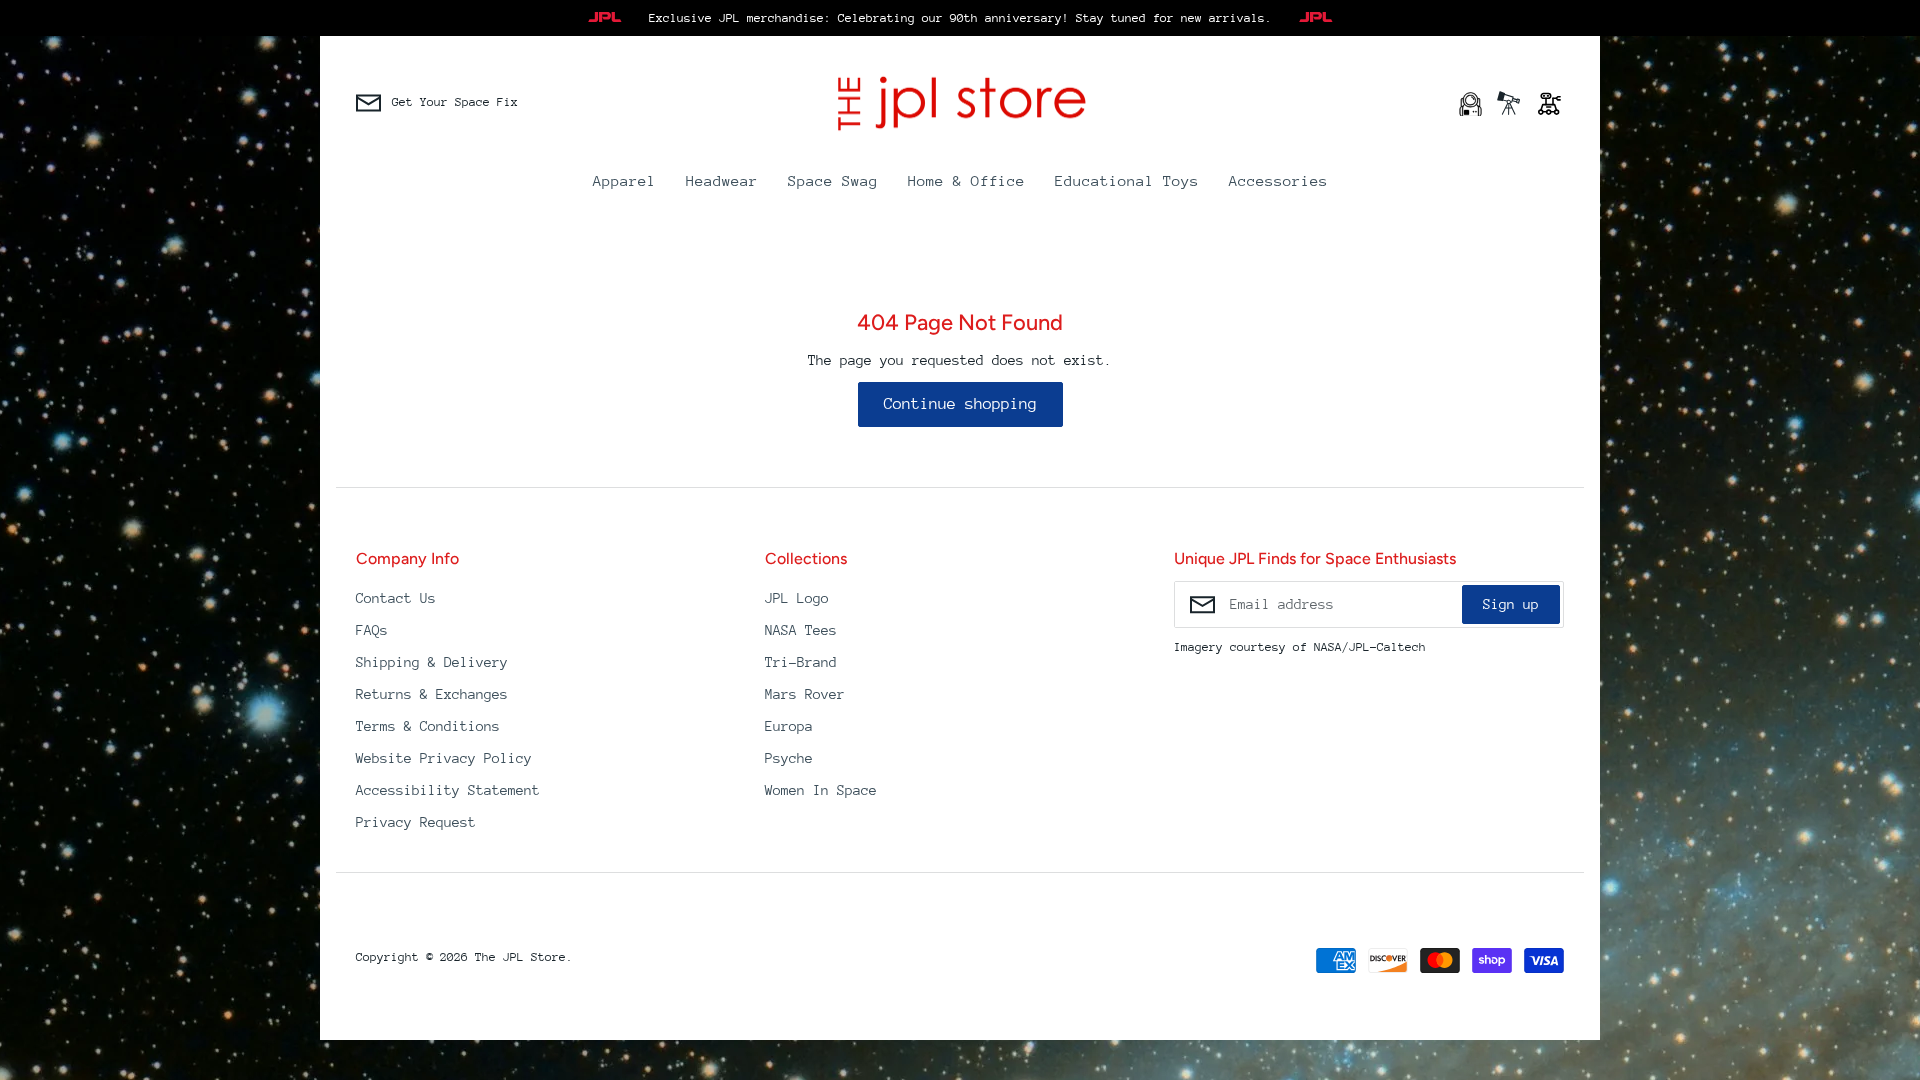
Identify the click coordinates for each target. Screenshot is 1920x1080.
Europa (789, 726)
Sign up (1511, 604)
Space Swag (833, 180)
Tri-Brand (801, 662)
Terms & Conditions (428, 726)
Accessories (1278, 180)
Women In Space (821, 790)
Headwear (722, 180)
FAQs (372, 630)
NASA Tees (801, 630)
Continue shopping (960, 404)
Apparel (624, 180)
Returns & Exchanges (432, 694)
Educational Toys (1127, 180)
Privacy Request (416, 822)
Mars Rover (805, 694)
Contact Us (396, 598)
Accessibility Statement (448, 790)
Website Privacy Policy (444, 758)
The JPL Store (520, 957)
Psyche (789, 758)
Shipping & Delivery (432, 662)
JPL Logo (797, 598)
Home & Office (966, 180)
